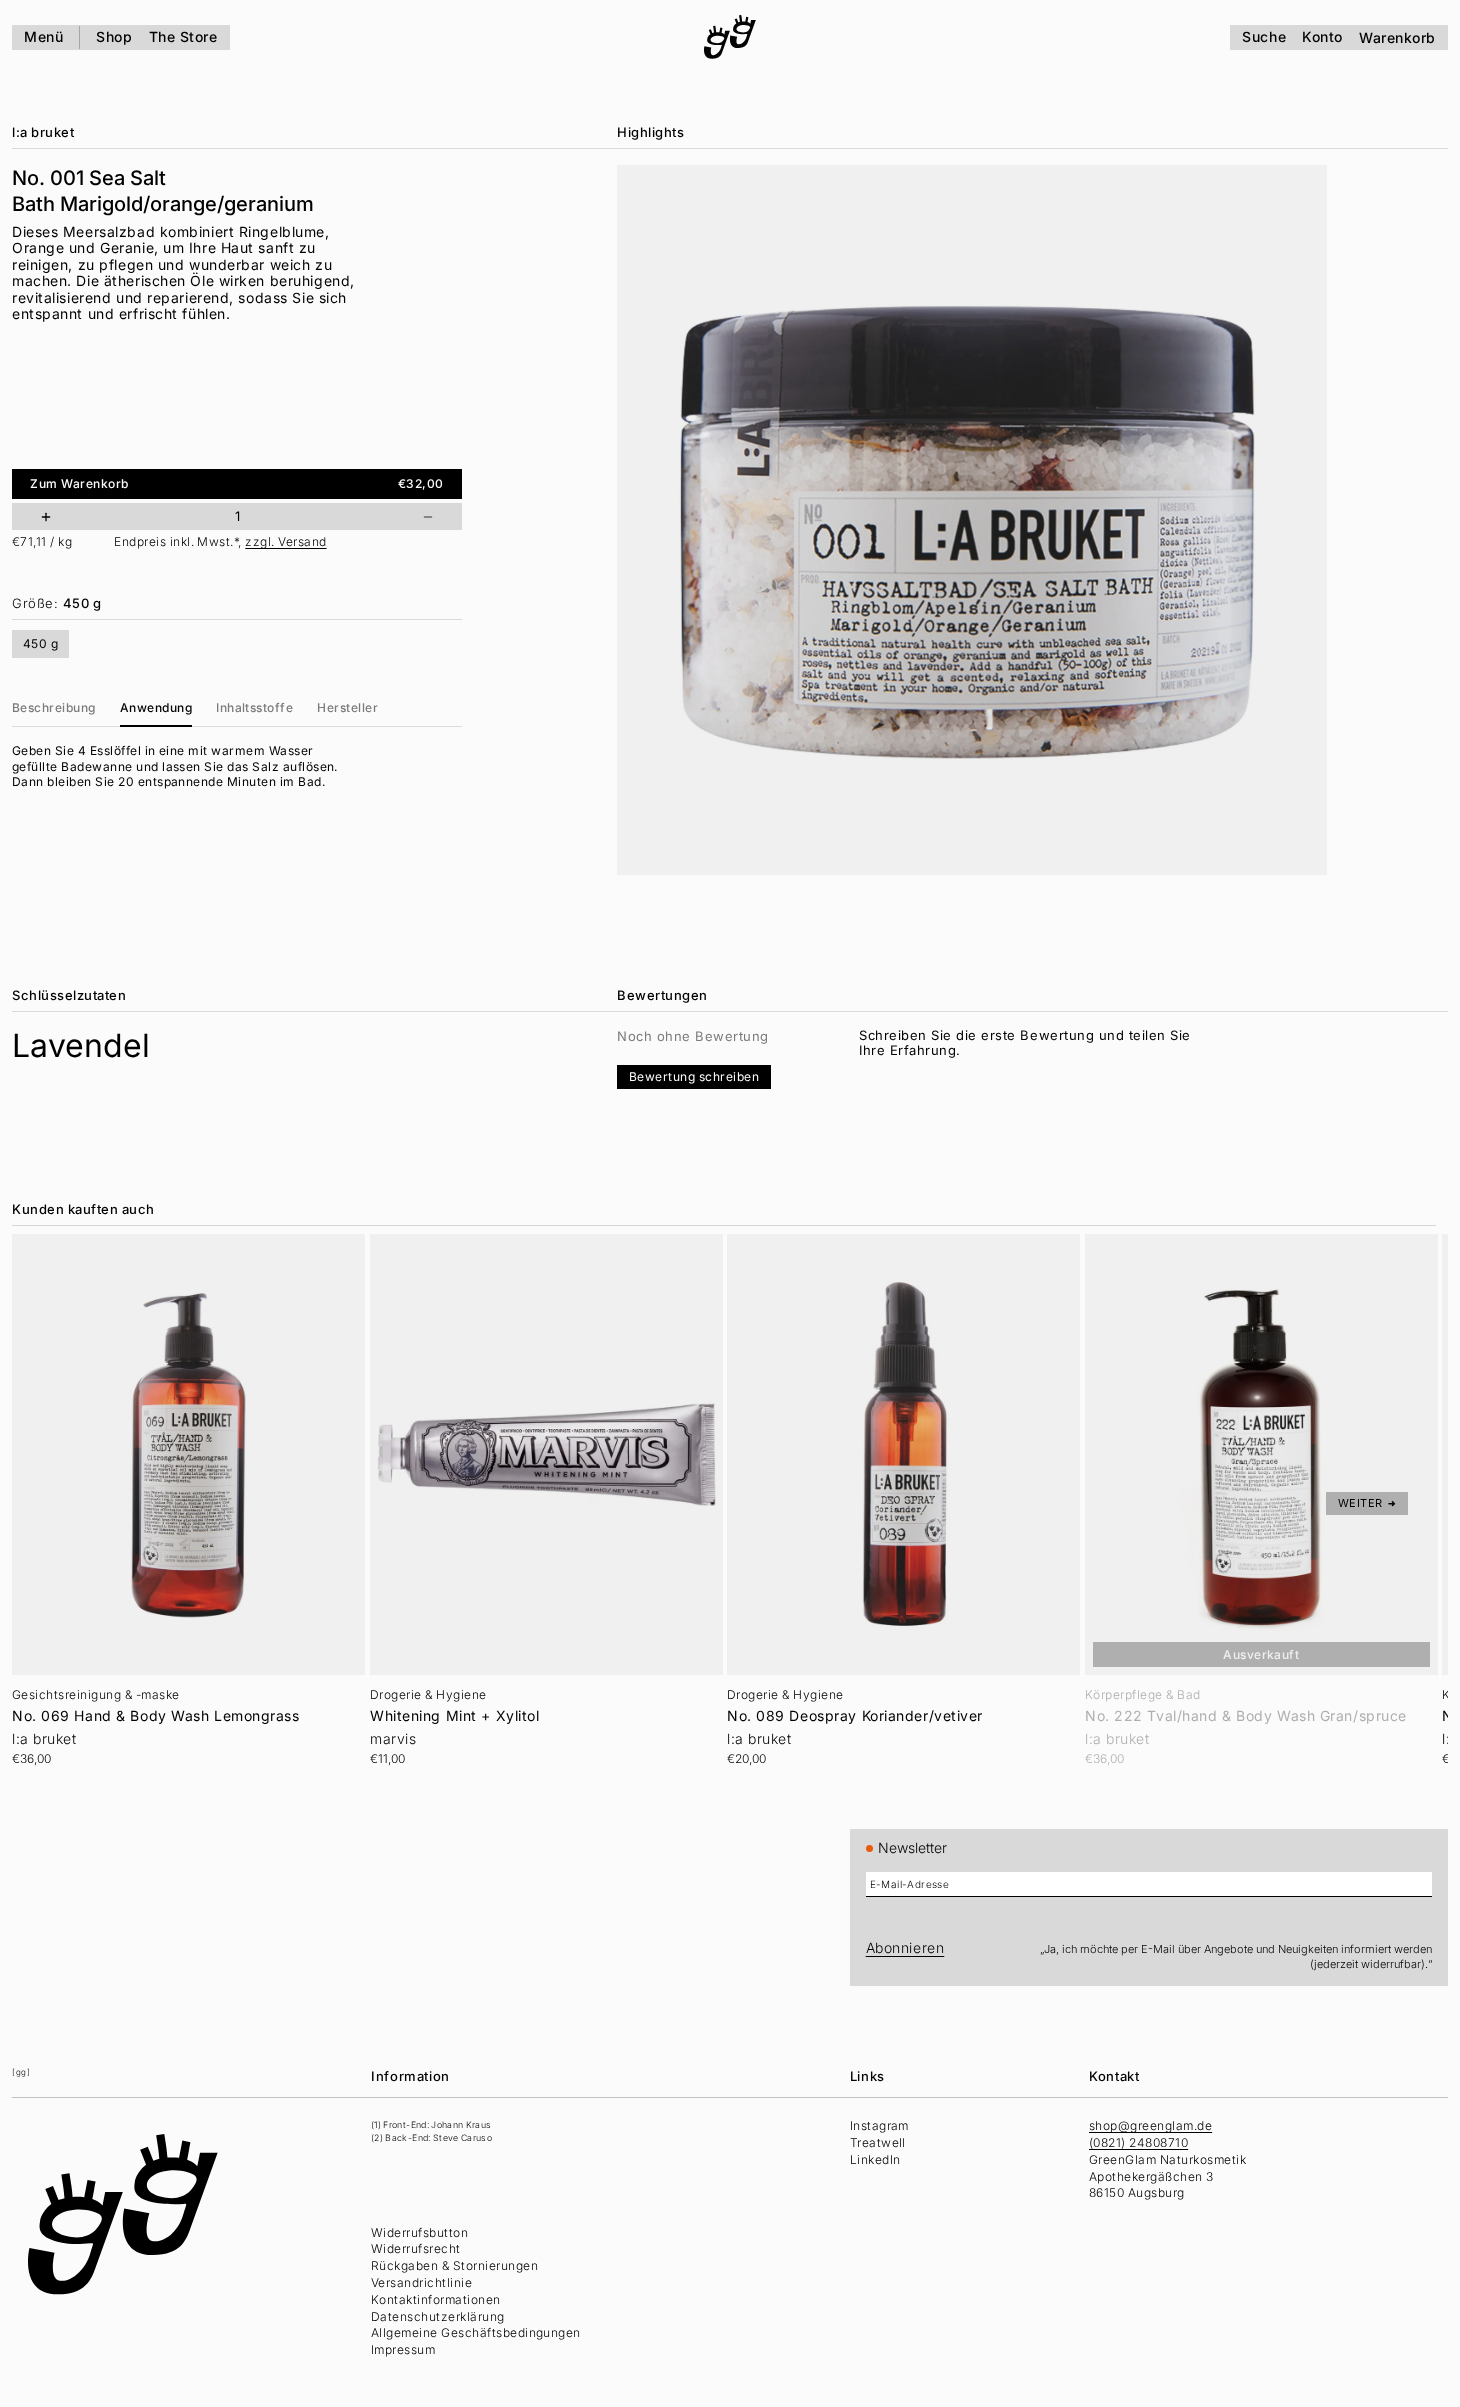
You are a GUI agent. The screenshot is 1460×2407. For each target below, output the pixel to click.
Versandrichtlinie (421, 2282)
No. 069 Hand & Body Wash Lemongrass (156, 1716)
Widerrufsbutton (419, 2232)
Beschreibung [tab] (54, 707)
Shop (114, 36)
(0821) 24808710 (1138, 2142)
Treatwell (878, 2142)
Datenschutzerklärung (438, 2316)
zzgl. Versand (285, 542)
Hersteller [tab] (347, 707)
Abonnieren (905, 1947)
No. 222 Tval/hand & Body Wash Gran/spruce (1246, 1716)
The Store (183, 36)
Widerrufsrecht (416, 2248)
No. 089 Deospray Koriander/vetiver (855, 1716)
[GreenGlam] (730, 37)
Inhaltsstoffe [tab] (254, 707)
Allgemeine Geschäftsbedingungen (476, 2332)
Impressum (403, 2349)
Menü (43, 36)
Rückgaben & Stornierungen (454, 2265)
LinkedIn (875, 2159)
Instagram (879, 2125)
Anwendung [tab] (156, 707)
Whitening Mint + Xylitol (454, 1716)
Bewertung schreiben (694, 1076)
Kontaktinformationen (436, 2299)
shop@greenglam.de (1150, 2125)
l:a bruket (43, 132)
